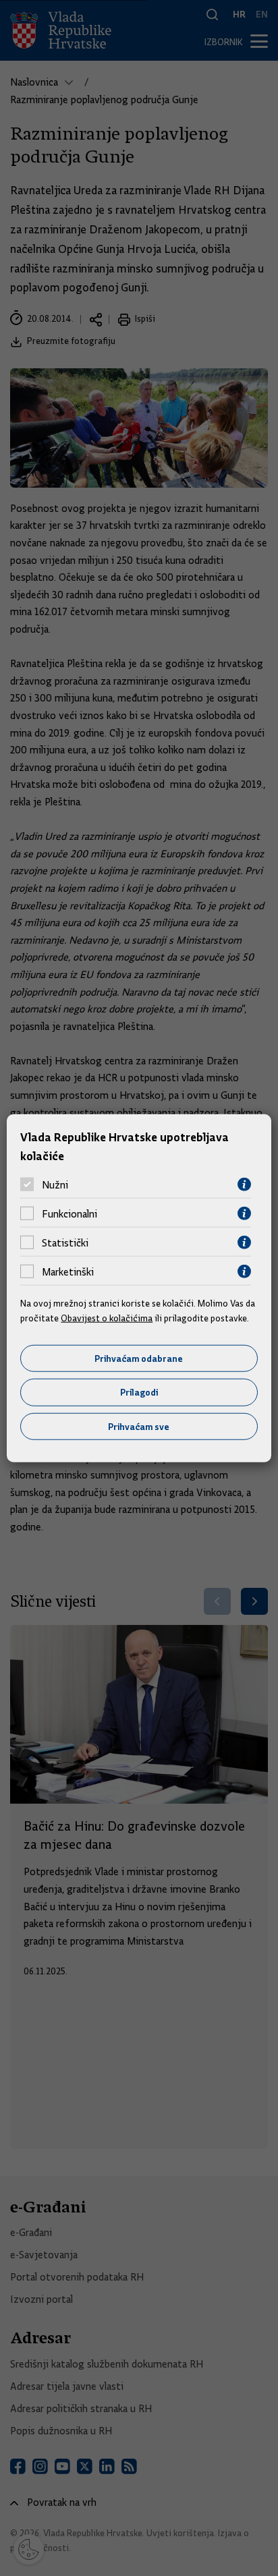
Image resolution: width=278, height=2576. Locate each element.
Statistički (65, 1242)
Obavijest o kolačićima (107, 1318)
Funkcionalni (69, 1213)
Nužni (55, 1184)
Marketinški (68, 1271)
